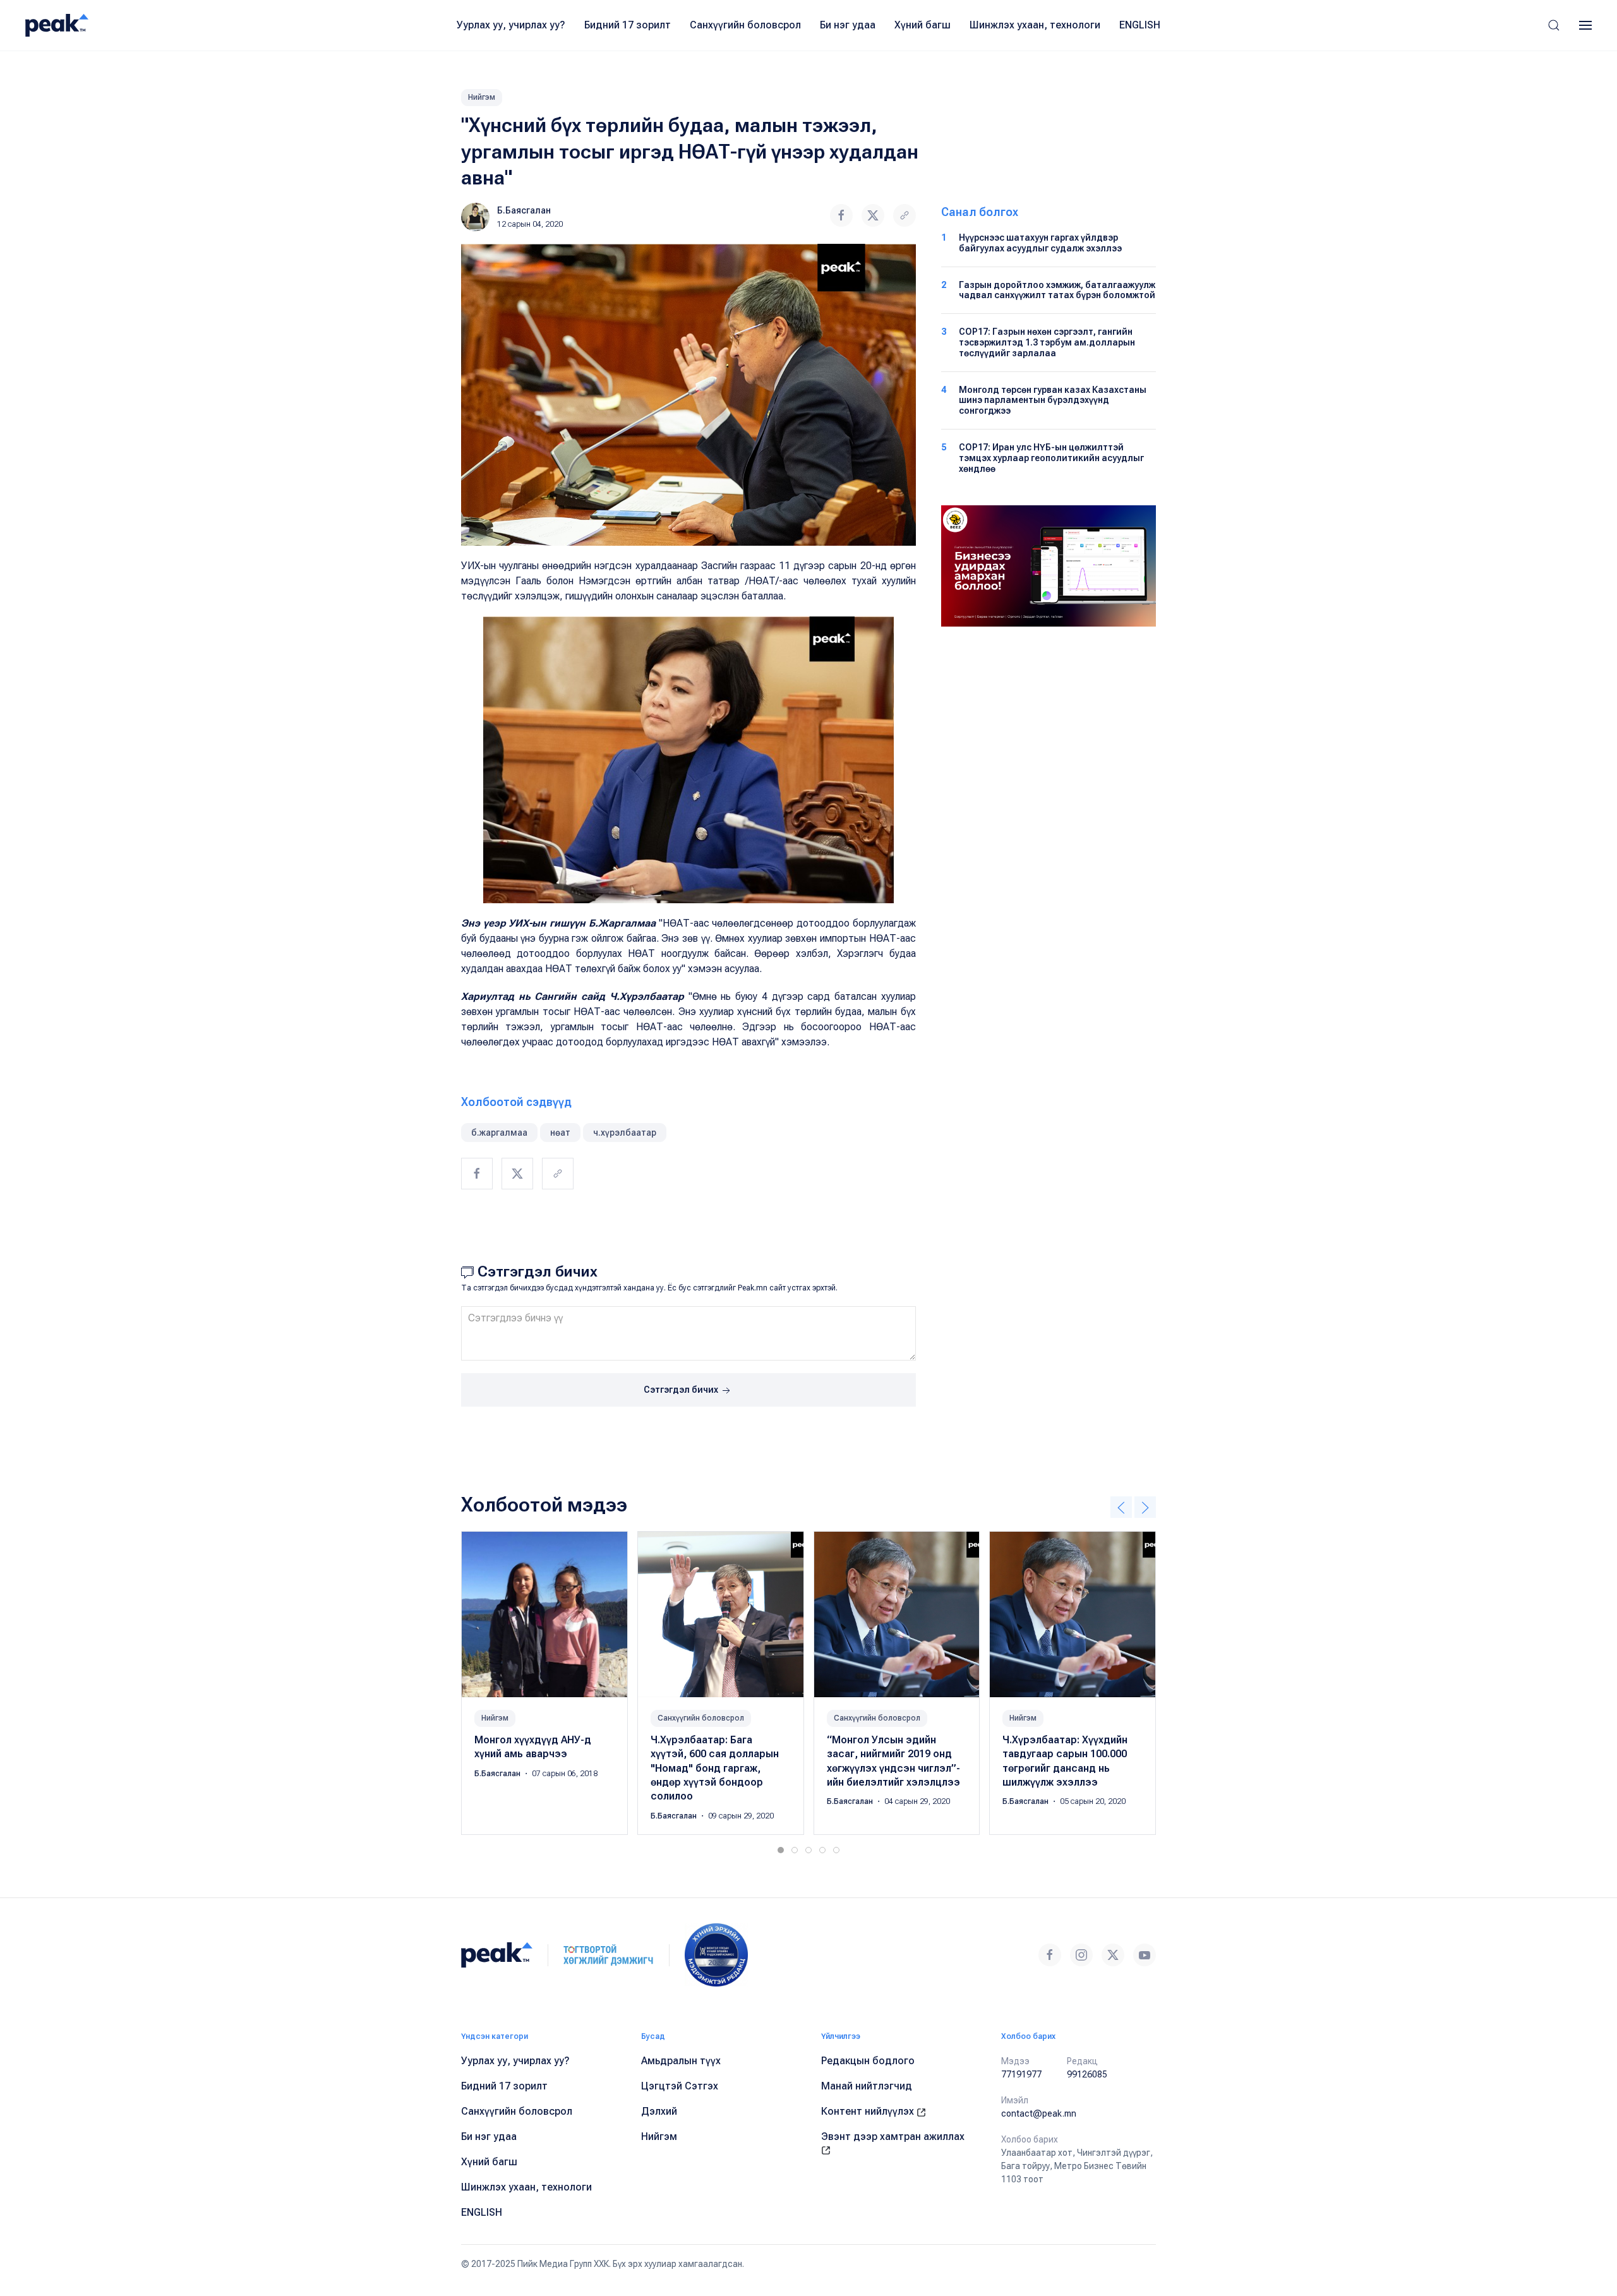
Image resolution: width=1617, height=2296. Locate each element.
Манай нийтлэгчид (867, 2086)
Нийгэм (482, 97)
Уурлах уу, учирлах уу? (511, 25)
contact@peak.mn (1039, 2113)
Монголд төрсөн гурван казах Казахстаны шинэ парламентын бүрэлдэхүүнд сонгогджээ (1053, 400)
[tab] (781, 1850)
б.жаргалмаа (499, 1133)
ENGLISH (1140, 25)
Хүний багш (923, 25)
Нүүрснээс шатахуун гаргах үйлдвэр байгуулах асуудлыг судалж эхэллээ (1040, 243)
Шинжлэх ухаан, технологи (1035, 25)
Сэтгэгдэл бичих (682, 1390)
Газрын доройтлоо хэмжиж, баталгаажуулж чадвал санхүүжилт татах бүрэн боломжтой (1057, 290)
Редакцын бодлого (868, 2061)
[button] (1554, 25)
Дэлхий (659, 2111)
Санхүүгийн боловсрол (745, 25)
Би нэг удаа (848, 25)
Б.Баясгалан (524, 210)
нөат (560, 1133)
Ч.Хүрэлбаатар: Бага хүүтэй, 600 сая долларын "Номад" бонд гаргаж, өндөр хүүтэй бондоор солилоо (715, 1768)
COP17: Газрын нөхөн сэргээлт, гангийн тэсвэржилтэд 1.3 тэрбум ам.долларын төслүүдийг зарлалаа (1047, 342)
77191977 (1021, 2074)
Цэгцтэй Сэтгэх (680, 2086)
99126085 (1087, 2074)
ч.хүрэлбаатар (625, 1133)
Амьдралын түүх (681, 2061)
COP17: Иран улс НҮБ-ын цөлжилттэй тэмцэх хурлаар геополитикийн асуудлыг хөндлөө (1051, 458)
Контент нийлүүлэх (869, 2111)
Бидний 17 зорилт (628, 25)
